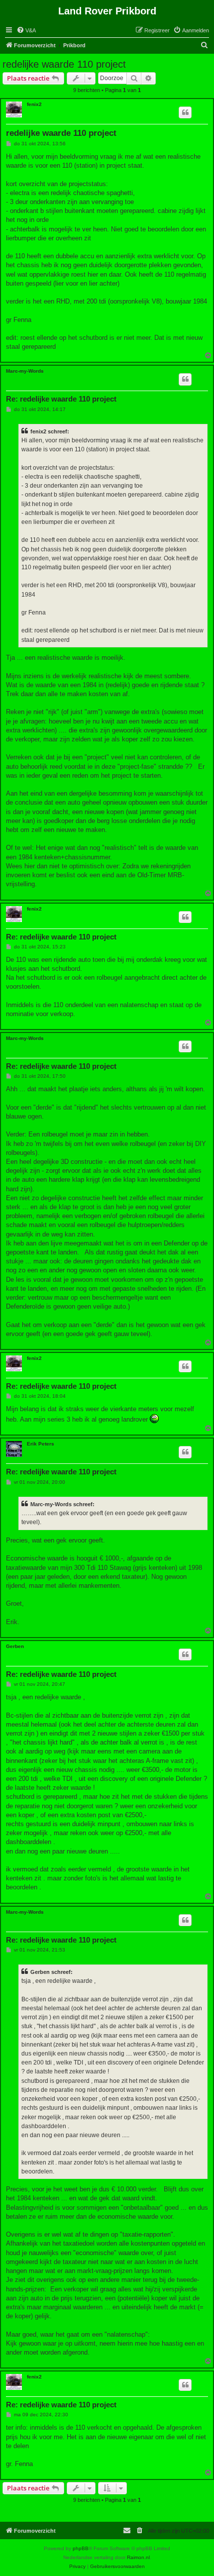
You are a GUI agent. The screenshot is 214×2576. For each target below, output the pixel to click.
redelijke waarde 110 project (64, 64)
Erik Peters (41, 1444)
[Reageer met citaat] (185, 112)
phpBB (81, 2548)
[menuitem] (26, 30)
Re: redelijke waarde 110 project (61, 399)
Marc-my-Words (25, 371)
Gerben (15, 1646)
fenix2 (34, 104)
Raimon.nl (138, 2557)
